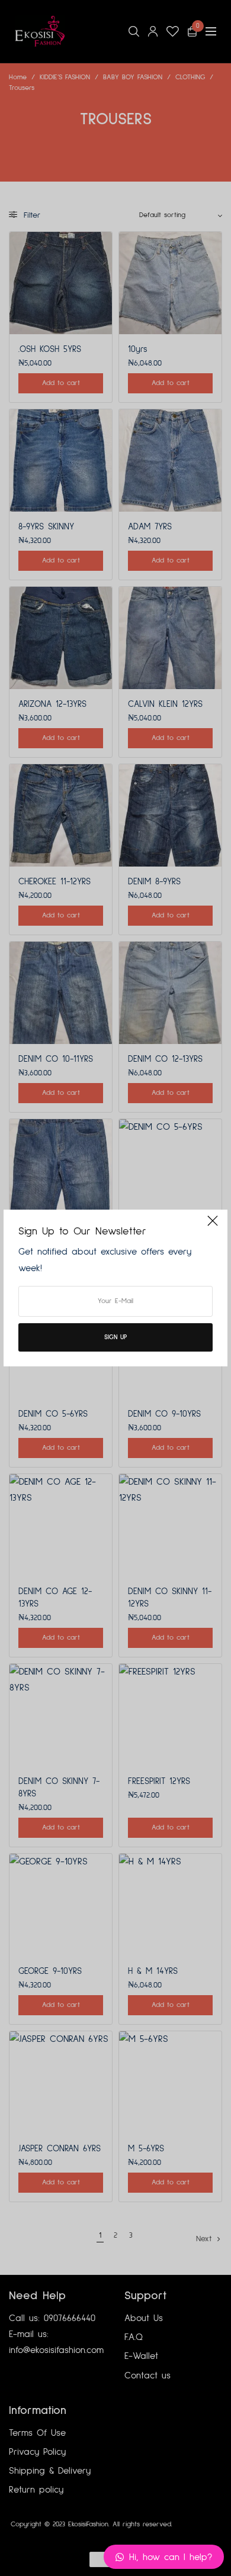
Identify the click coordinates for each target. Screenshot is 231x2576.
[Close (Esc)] (213, 1226)
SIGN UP (115, 1337)
